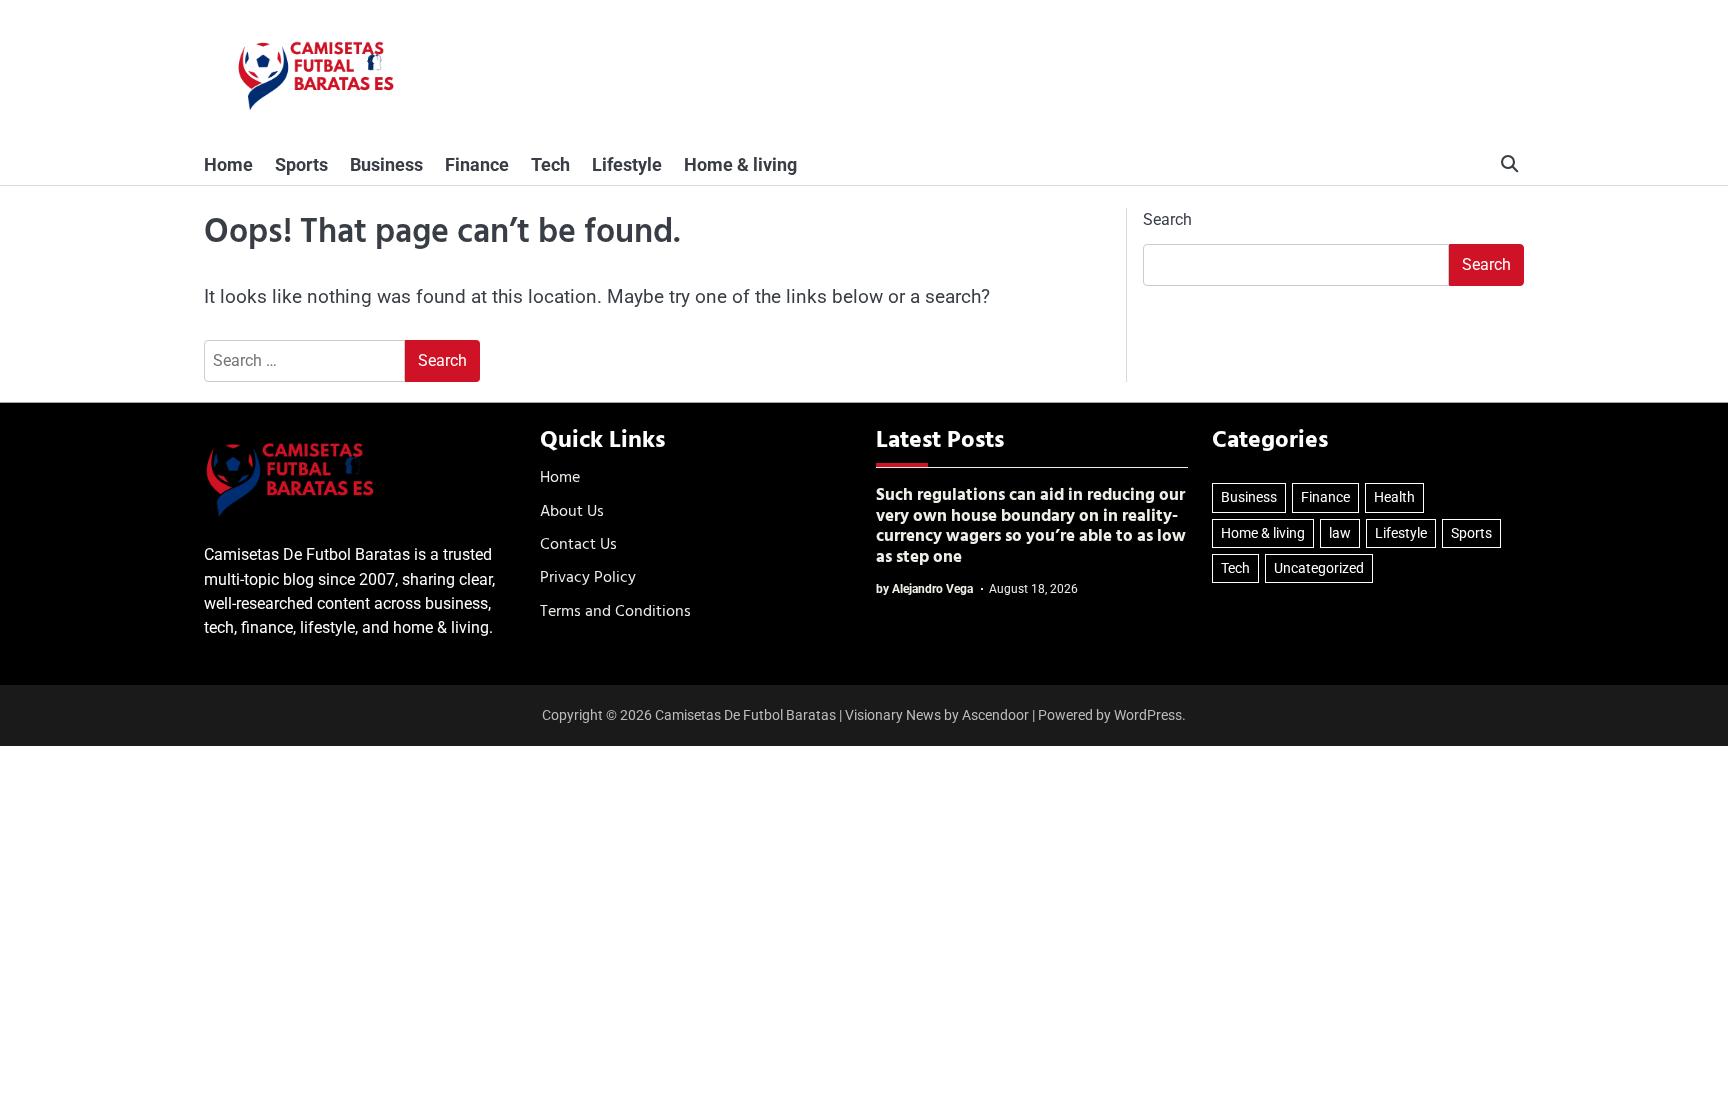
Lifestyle (627, 164)
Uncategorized (1319, 568)
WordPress (1148, 715)
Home (228, 164)
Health (1394, 497)
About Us (572, 512)
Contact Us (578, 545)
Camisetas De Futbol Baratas (745, 715)
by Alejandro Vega (924, 589)
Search (1167, 219)
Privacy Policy (588, 578)
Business (386, 164)
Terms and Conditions (615, 612)
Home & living (740, 164)
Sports (301, 164)
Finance (477, 164)
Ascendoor (995, 715)
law (1340, 533)
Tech (550, 164)
